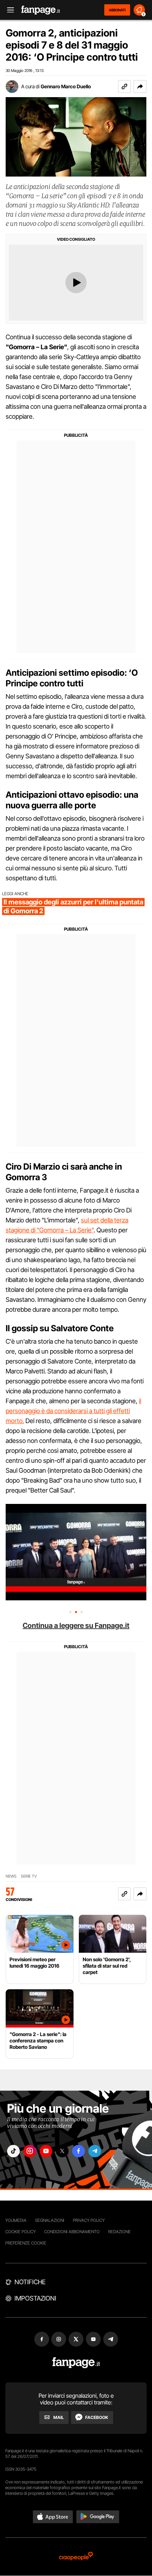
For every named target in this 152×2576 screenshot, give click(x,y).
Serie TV (29, 1876)
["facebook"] (78, 2151)
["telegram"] (95, 2151)
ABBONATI (117, 10)
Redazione (119, 2232)
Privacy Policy (89, 2220)
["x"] (62, 2151)
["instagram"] (30, 2151)
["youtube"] (46, 2151)
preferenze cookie (26, 2243)
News (11, 1876)
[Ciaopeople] (76, 2557)
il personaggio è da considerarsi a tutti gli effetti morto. (73, 1411)
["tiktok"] (13, 2151)
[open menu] (8, 10)
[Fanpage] (76, 2363)
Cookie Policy (21, 2232)
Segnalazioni (50, 2220)
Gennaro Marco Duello (66, 86)
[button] (140, 87)
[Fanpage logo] (41, 10)
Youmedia (16, 2220)
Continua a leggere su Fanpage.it (76, 1626)
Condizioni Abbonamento (72, 2232)
